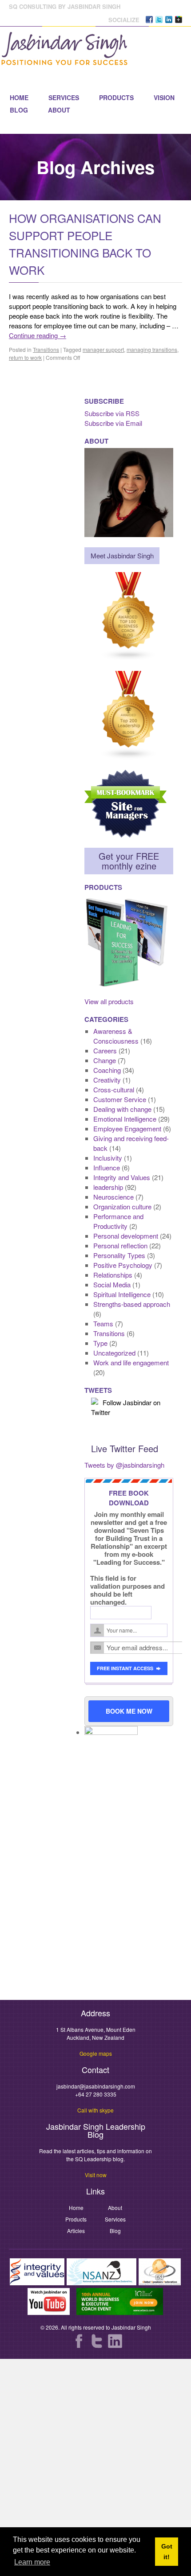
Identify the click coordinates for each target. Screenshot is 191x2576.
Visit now (96, 2175)
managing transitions (152, 349)
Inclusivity (108, 1158)
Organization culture (122, 1206)
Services (64, 97)
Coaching (107, 1070)
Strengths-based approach (132, 1304)
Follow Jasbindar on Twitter (126, 1407)
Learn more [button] (32, 2562)
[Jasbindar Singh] (64, 61)
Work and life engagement (131, 1362)
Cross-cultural (114, 1089)
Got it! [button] (167, 2552)
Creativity (107, 1080)
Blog (19, 110)
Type (100, 1343)
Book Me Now (129, 1711)
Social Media (112, 1284)
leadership (108, 1187)
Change (105, 1060)
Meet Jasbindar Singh (122, 555)
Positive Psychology (123, 1265)
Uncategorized (114, 1353)
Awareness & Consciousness (116, 1036)
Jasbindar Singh (131, 2327)
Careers (105, 1050)
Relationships (113, 1275)
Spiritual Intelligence (122, 1294)
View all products (109, 1001)
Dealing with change (122, 1109)
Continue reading (38, 335)
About (59, 110)
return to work (25, 357)
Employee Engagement (127, 1128)
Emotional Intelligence (125, 1119)
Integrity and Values (122, 1177)
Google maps (96, 2053)
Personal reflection (120, 1245)
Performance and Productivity (118, 1221)
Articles (76, 2231)
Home (19, 97)
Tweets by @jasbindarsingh (124, 1465)
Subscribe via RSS (112, 413)
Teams (103, 1323)
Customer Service (120, 1099)
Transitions (46, 349)
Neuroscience (113, 1197)
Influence (107, 1167)
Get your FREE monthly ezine (129, 861)
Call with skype (95, 2110)
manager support (103, 349)
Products (116, 97)
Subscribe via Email (113, 423)
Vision (164, 97)
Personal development (126, 1236)
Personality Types (119, 1255)
